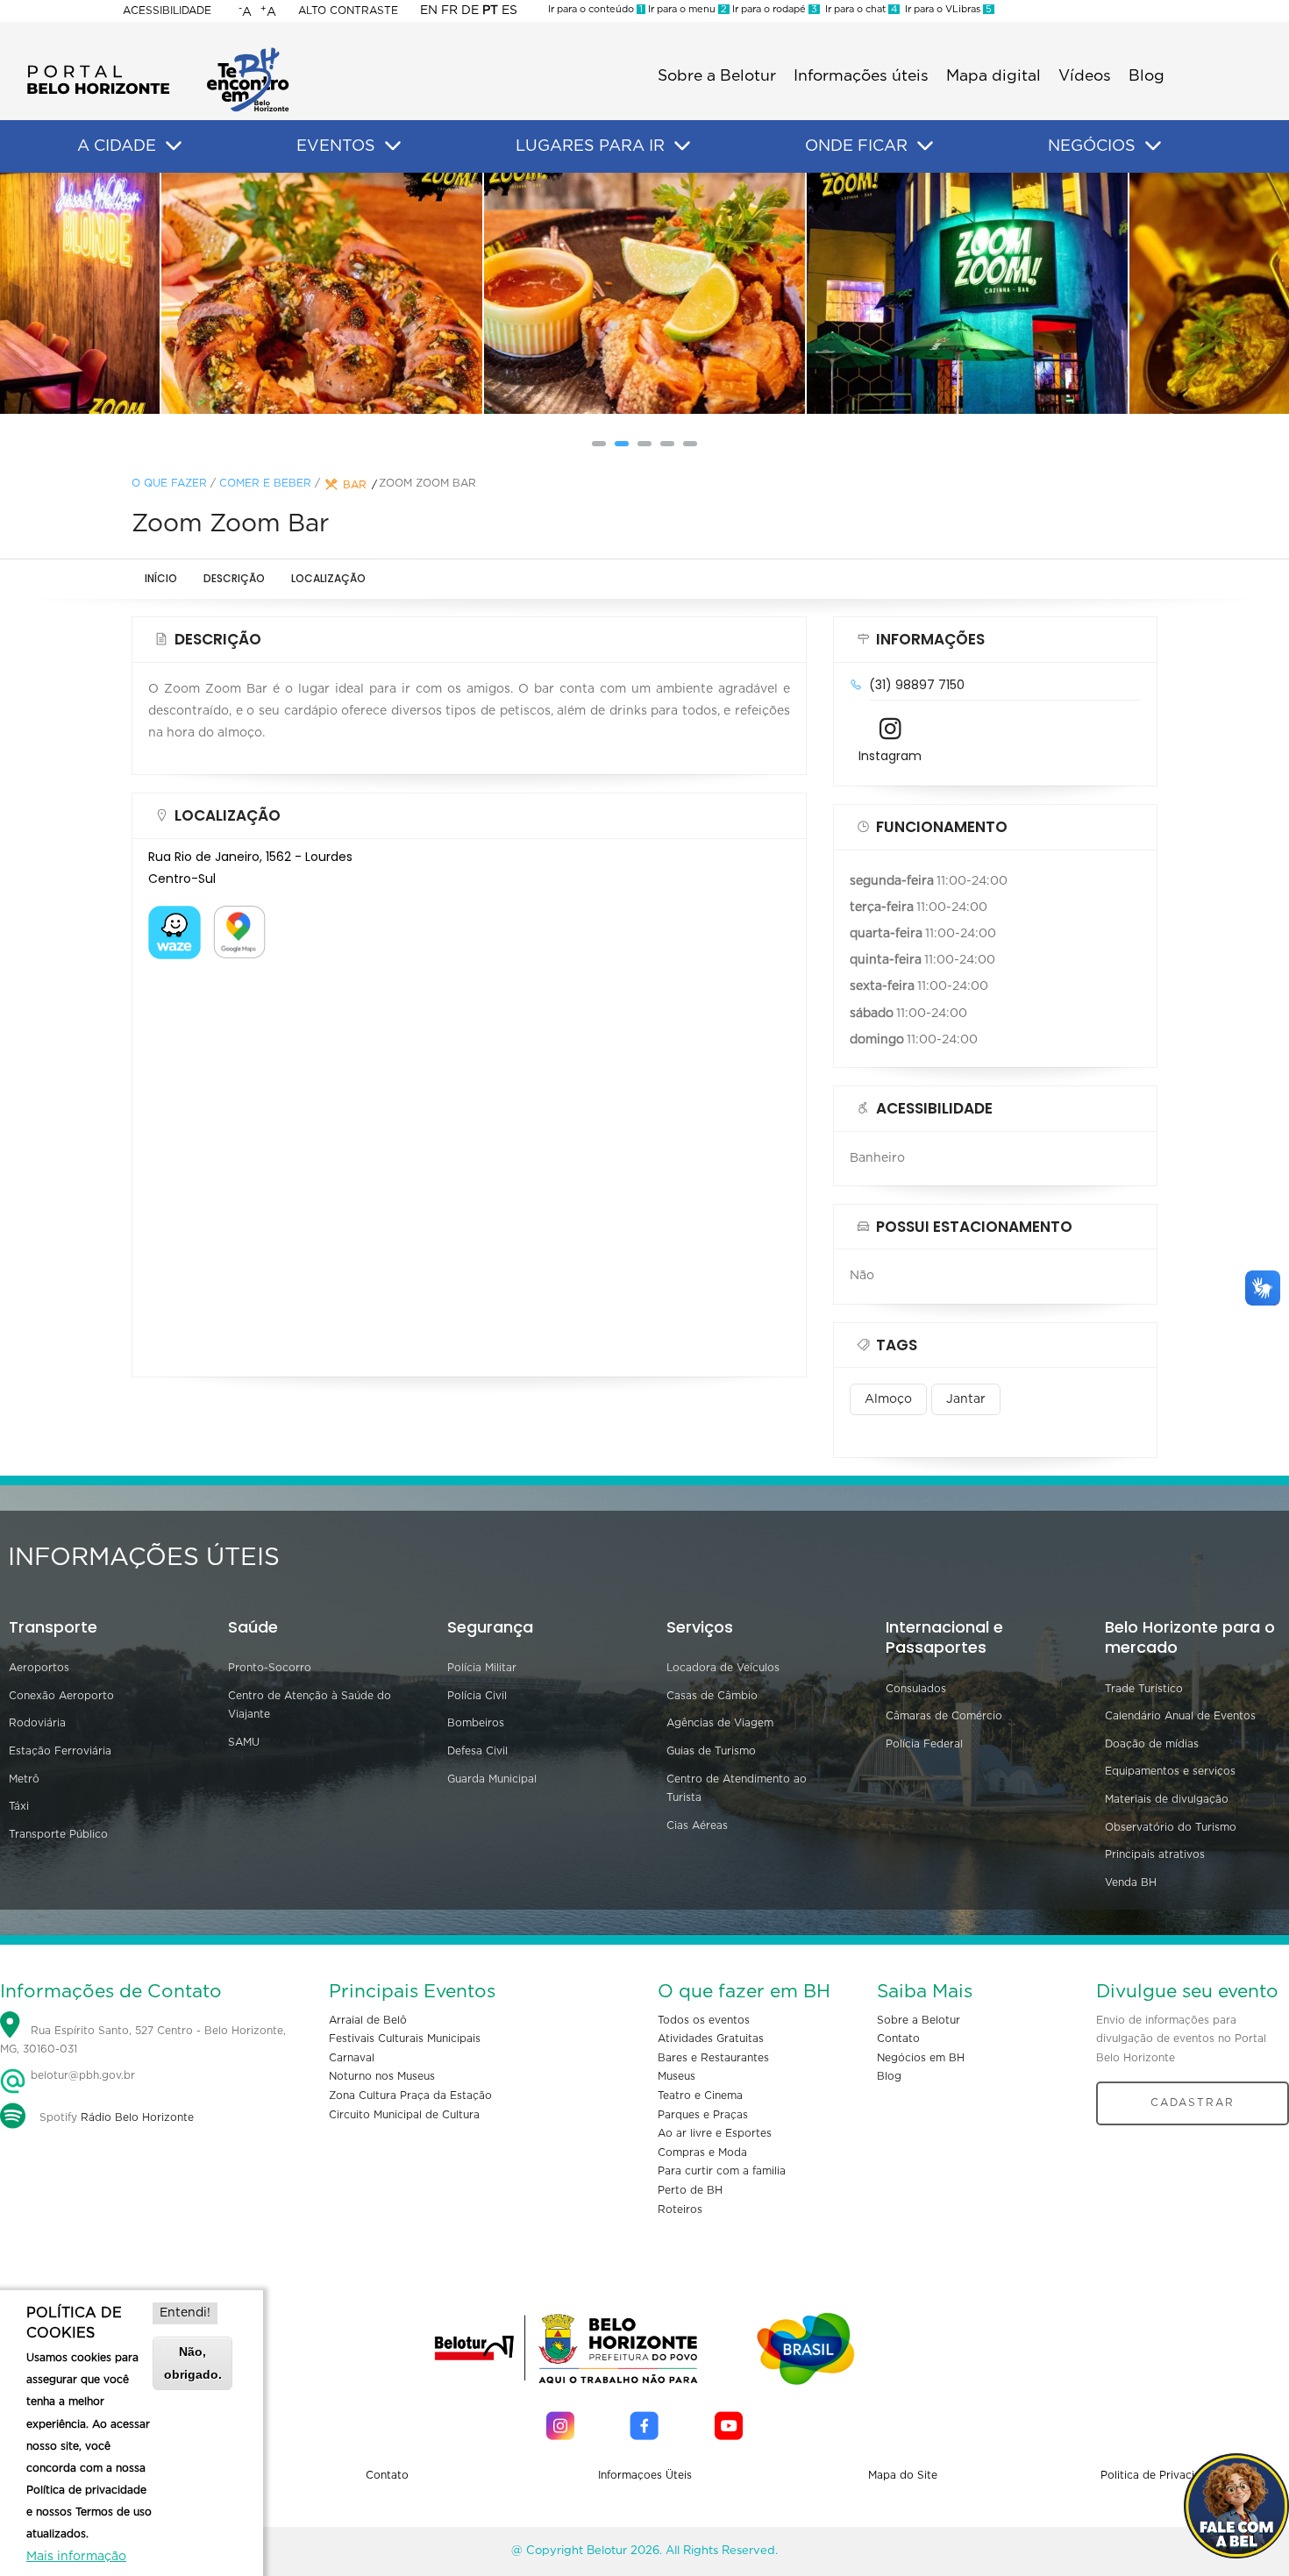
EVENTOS (336, 146)
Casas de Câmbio (712, 1696)
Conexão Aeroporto (61, 1696)
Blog (1147, 76)
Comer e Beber (265, 483)
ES (509, 11)
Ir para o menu (686, 9)
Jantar (966, 1399)
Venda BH (1131, 1882)
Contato (898, 2039)
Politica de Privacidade (1161, 2475)
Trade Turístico (1144, 1689)
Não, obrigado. (193, 2363)
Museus (677, 2076)
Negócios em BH (921, 2058)
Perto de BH (690, 2190)
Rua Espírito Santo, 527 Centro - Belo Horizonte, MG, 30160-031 (143, 2040)
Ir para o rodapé (773, 9)
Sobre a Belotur (717, 76)
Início (161, 578)
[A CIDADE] (174, 146)
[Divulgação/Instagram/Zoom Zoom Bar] (322, 293)
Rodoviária (37, 1723)
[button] (599, 444)
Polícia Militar (482, 1668)
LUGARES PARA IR (590, 146)
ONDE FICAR (856, 146)
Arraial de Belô (368, 2020)
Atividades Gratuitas (711, 2039)
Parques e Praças (703, 2115)
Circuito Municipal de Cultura (404, 2115)
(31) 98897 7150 (917, 685)
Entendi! (185, 2313)
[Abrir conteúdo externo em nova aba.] (174, 916)
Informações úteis (861, 76)
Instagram (890, 756)
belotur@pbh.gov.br (81, 2075)
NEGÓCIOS (1092, 146)
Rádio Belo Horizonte (137, 2117)
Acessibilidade (167, 11)
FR (449, 11)
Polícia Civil (477, 1696)
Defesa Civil (477, 1751)
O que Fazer (169, 483)
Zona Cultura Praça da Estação (410, 2096)
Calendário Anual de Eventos (1180, 1716)
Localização (328, 578)
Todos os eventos (704, 2020)
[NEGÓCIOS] (1153, 146)
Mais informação (76, 2557)
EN (429, 11)
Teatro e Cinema (700, 2096)
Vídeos (1085, 76)
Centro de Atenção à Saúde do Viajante (310, 1705)
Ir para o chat (858, 9)
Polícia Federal (924, 1744)
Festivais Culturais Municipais (405, 2039)
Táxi (19, 1806)
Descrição (234, 578)
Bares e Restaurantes (713, 2058)
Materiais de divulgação (1167, 1799)
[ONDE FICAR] (925, 146)
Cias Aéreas (697, 1825)
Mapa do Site (903, 2475)
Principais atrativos (1155, 1854)
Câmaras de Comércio (944, 1716)
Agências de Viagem (720, 1723)
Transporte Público (58, 1834)
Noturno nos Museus (382, 2076)
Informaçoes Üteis (645, 2475)
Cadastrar (1193, 2103)
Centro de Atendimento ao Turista (737, 1789)
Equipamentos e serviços (1170, 1771)
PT (490, 11)
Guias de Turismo (711, 1751)
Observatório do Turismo (1171, 1827)
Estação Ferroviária (60, 1751)
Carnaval (352, 2058)
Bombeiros (476, 1723)
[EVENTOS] (393, 146)
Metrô (24, 1779)
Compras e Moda (702, 2153)
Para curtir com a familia (722, 2171)
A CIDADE (117, 146)
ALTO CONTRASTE (348, 11)
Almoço (888, 1399)
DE (470, 11)
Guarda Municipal (492, 1779)
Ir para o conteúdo (595, 9)
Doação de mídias (1152, 1744)
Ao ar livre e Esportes (715, 2133)
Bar (355, 485)
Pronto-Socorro (270, 1668)
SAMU (244, 1742)
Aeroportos (39, 1668)
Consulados (916, 1689)
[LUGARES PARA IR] (682, 146)
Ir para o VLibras (946, 9)
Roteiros (680, 2210)
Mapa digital (993, 76)
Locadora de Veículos (723, 1668)
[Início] (158, 53)
